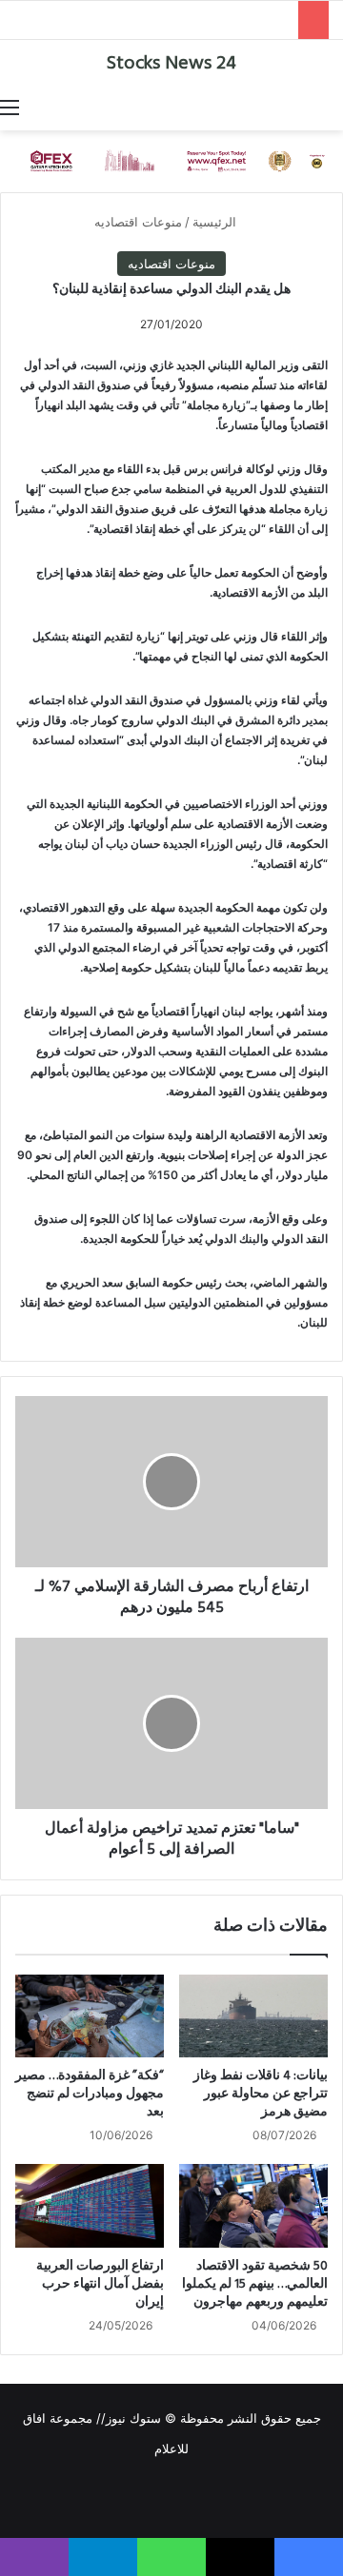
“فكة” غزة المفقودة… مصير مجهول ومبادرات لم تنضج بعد (90, 2094)
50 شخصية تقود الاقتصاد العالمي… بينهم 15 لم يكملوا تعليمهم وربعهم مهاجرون (255, 2284)
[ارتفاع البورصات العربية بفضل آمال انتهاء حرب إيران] (90, 2206)
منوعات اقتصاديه (138, 222)
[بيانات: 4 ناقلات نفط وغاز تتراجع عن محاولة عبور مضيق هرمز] (253, 2016)
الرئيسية (216, 222)
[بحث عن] (333, 107)
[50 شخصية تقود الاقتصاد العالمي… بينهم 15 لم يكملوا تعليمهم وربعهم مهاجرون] (253, 2206)
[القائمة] (10, 107)
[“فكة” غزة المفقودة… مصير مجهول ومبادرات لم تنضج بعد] (90, 2016)
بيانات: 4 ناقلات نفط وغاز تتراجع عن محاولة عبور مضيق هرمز (261, 2094)
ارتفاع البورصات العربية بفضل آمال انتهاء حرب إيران (100, 2284)
